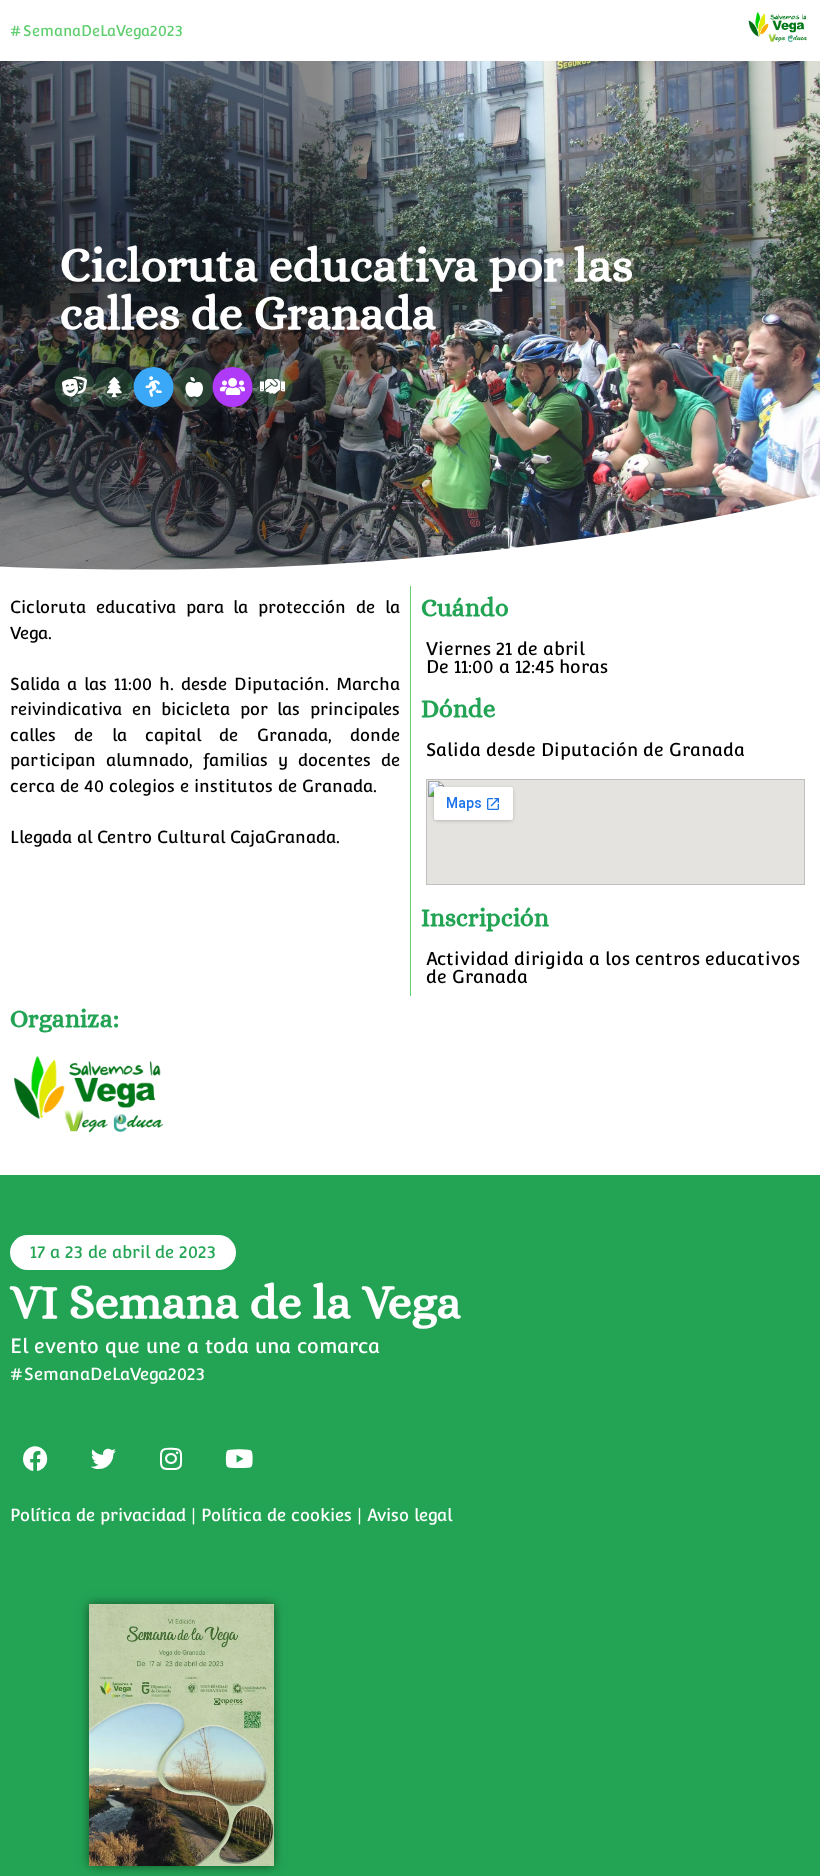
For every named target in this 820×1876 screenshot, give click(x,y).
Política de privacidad (98, 1515)
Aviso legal (409, 1515)
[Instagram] (171, 1458)
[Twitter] (103, 1458)
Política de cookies (276, 1515)
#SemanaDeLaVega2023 (96, 30)
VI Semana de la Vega (235, 1301)
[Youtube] (239, 1458)
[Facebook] (35, 1458)
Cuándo (465, 607)
